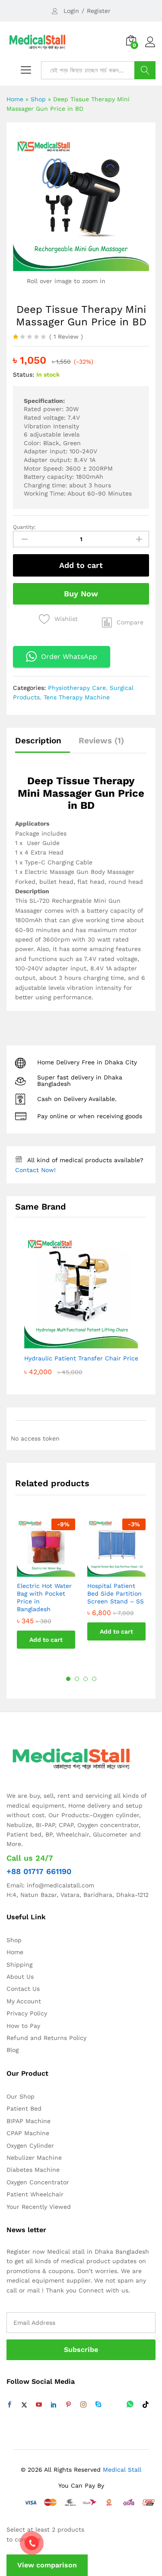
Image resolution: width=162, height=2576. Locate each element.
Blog (13, 2050)
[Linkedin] (54, 2405)
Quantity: (24, 527)
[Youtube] (39, 2405)
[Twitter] (24, 2405)
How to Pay (23, 2026)
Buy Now (81, 594)
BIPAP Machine (29, 2121)
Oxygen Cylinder (30, 2146)
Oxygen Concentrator (38, 2182)
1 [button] (68, 1679)
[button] (123, 622)
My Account (24, 2001)
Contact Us (23, 1989)
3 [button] (86, 1679)
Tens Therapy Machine (77, 697)
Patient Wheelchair (35, 2194)
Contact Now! (35, 1170)
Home (15, 99)
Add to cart (81, 565)
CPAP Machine (28, 2133)
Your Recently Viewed (39, 2207)
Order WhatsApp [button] (69, 656)
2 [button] (77, 1679)
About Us (20, 1977)
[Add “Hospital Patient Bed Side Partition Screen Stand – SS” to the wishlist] (125, 1572)
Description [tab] (38, 741)
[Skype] (98, 2405)
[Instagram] (83, 2405)
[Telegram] (114, 2405)
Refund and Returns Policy (46, 2038)
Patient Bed (24, 2108)
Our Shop (21, 2096)
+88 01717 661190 (39, 1871)
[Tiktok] (146, 2405)
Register (99, 11)
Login (71, 11)
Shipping (19, 1965)
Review (66, 337)
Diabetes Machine (33, 2170)
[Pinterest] (68, 2405)
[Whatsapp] (130, 2405)
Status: (24, 374)
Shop (38, 99)
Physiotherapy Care (77, 688)
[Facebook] (10, 2405)
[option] (46, 1590)
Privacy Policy (27, 2013)
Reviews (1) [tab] (101, 741)
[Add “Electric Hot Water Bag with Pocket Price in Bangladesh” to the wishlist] (55, 1572)
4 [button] (94, 1679)
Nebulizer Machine (34, 2158)
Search (145, 70)
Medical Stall (121, 2470)
